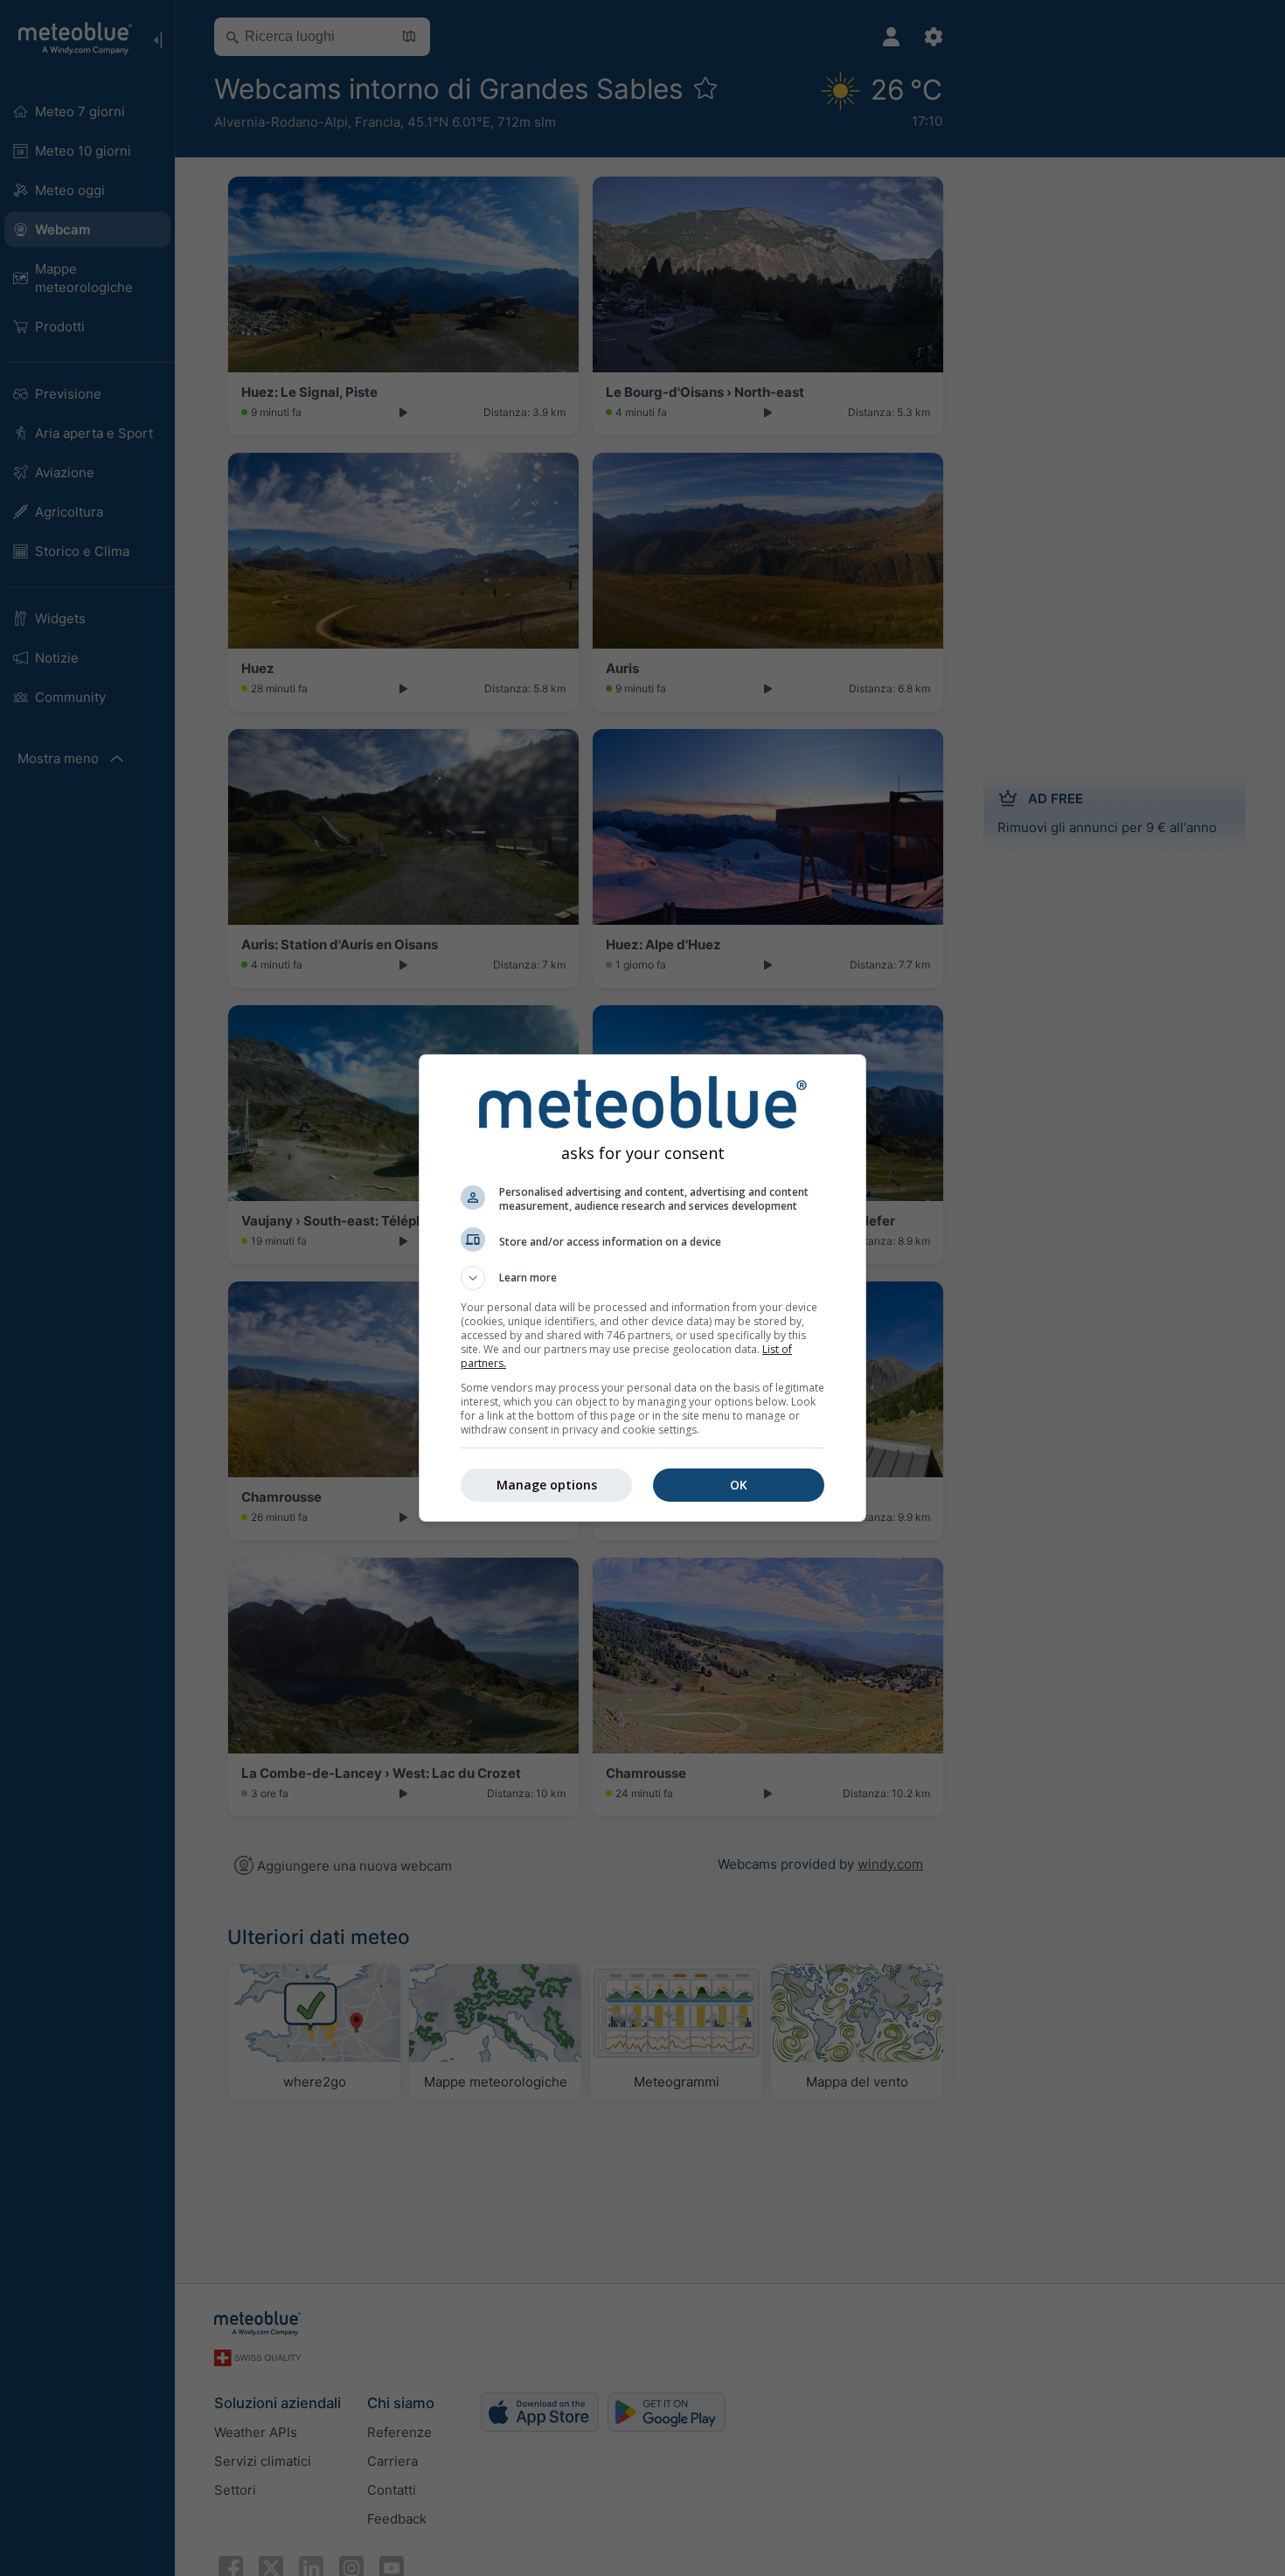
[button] (642, 1278)
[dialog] (642, 1288)
